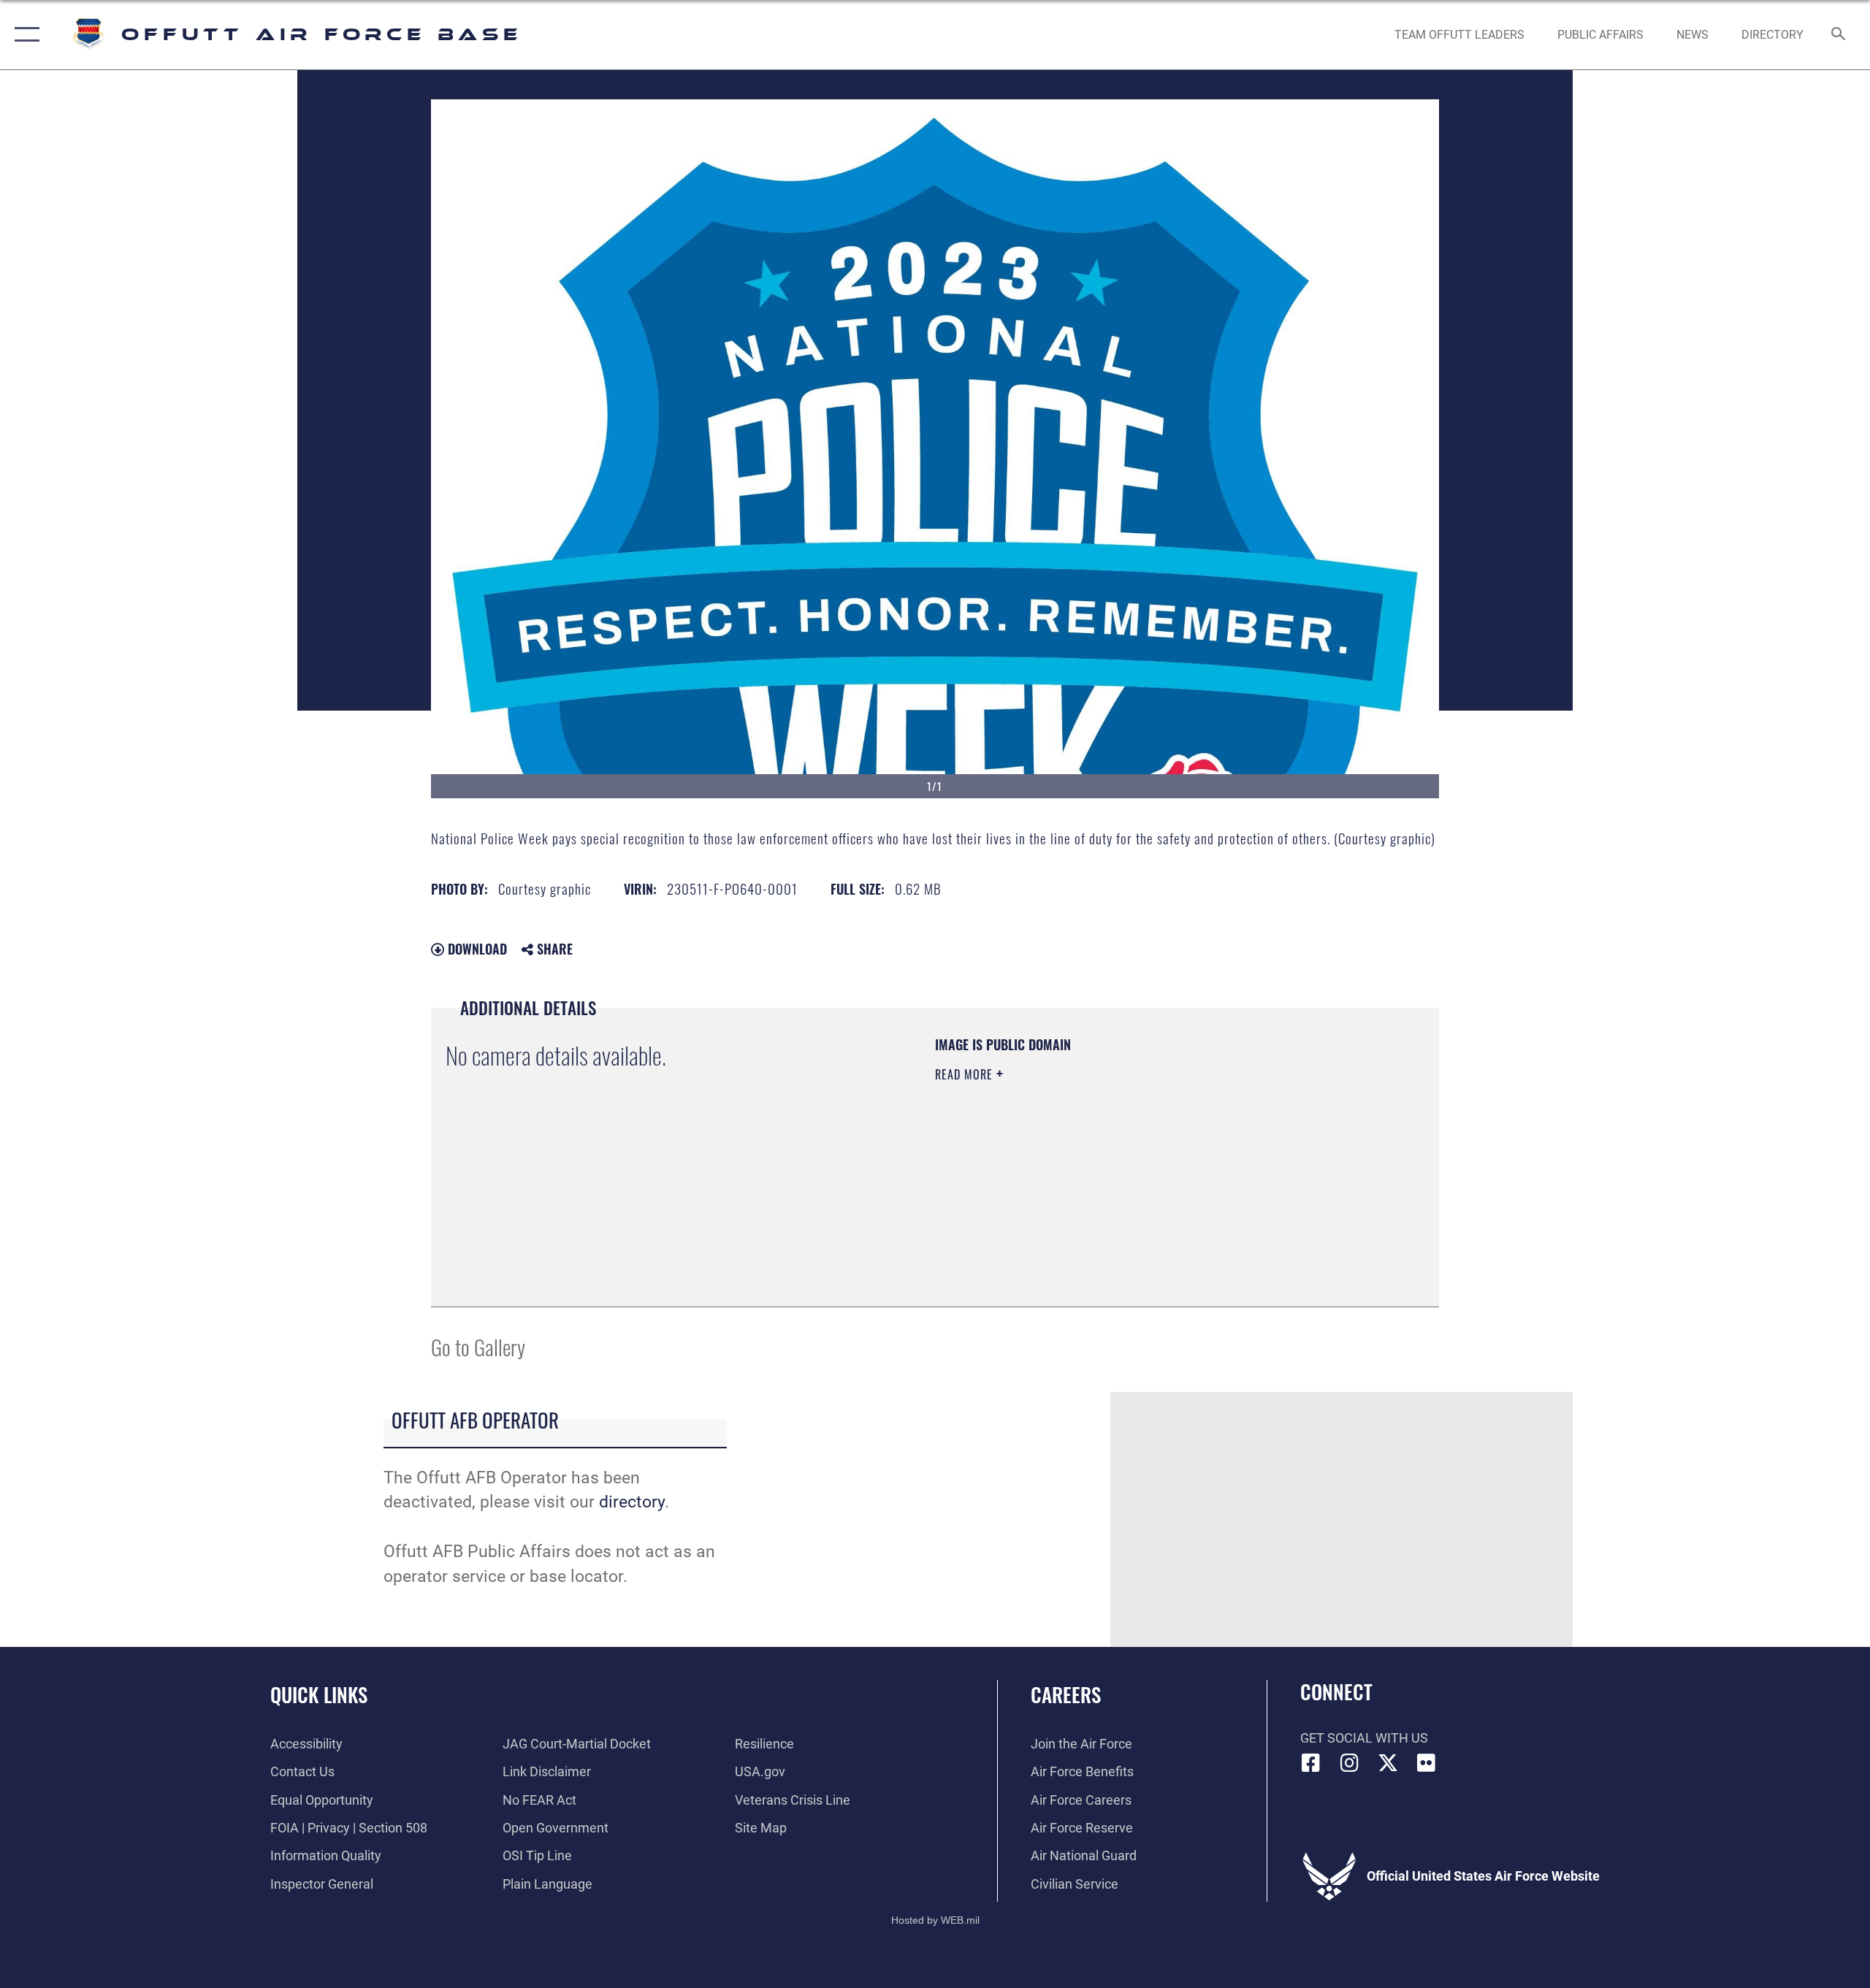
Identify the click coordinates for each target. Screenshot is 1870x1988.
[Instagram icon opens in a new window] (1349, 1763)
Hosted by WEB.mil (935, 1920)
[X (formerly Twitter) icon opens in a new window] (1388, 1763)
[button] (24, 35)
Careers (1066, 1694)
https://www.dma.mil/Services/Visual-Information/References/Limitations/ (1106, 1167)
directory (632, 1502)
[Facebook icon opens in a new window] (1311, 1763)
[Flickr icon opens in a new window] (1426, 1763)
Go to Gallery (478, 1346)
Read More (966, 1074)
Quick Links (319, 1694)
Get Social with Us (1364, 1738)
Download (476, 949)
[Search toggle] (1839, 35)
